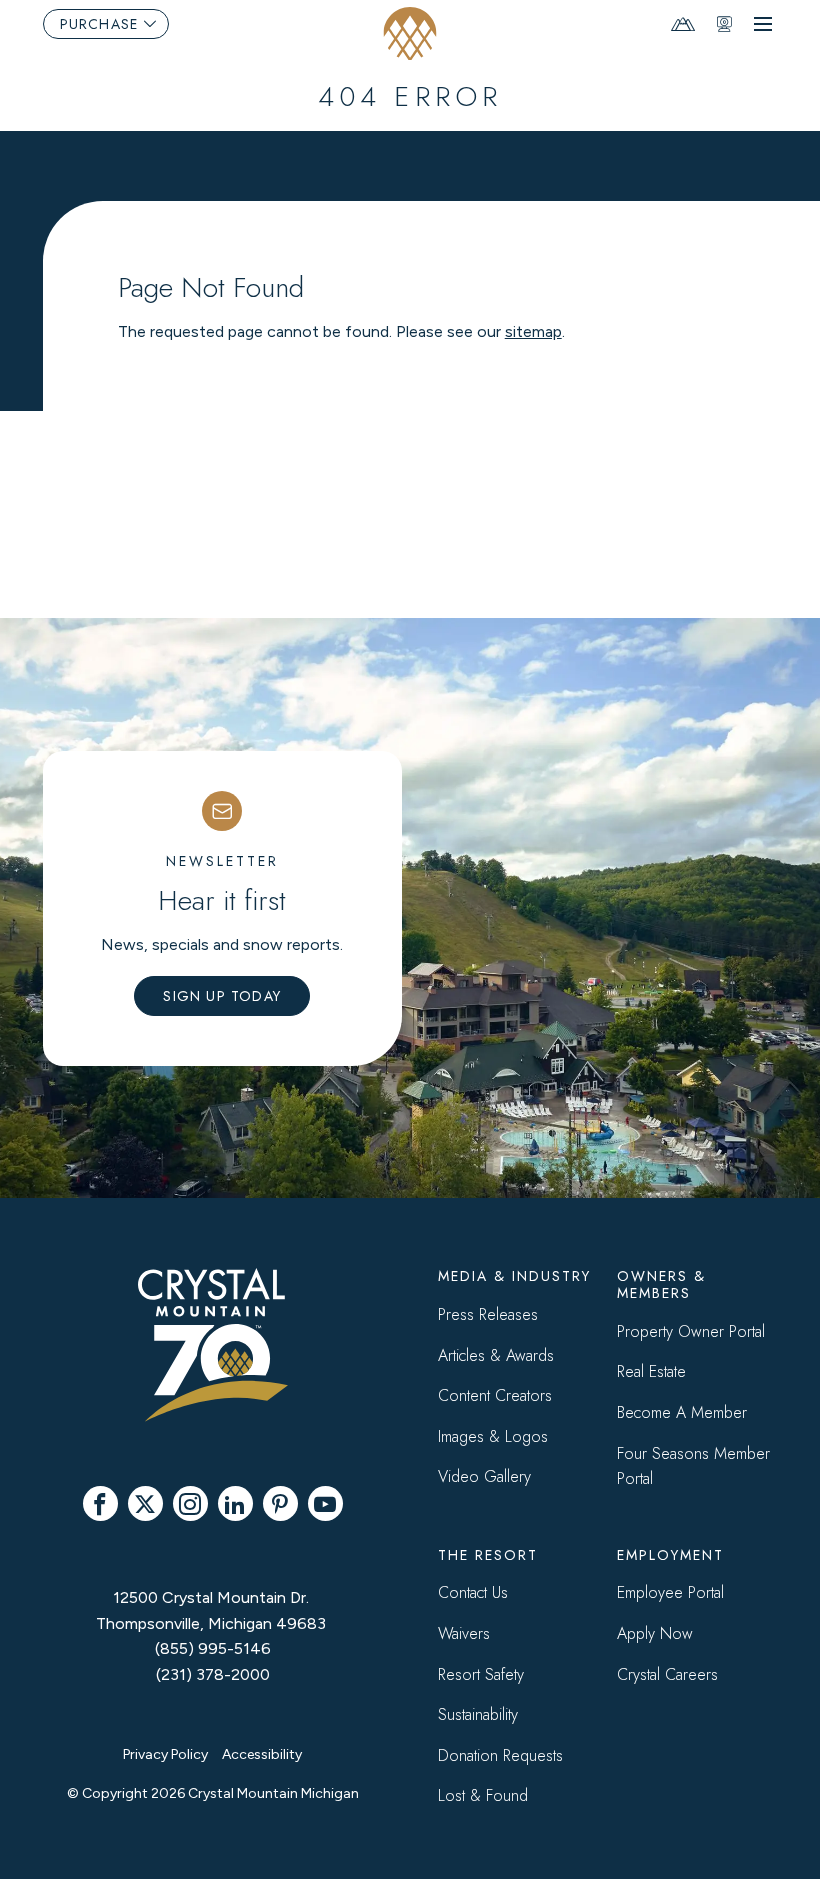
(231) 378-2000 (213, 1674)
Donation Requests (500, 1755)
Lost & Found (483, 1795)
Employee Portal (670, 1592)
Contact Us (473, 1592)
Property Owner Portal (691, 1331)
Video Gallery (484, 1476)
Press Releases (488, 1314)
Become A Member (682, 1412)
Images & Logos (493, 1436)
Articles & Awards (496, 1355)
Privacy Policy (165, 1754)
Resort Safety (481, 1674)
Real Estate (651, 1371)
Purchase (99, 24)
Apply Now (655, 1633)
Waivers (464, 1633)
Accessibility (262, 1754)
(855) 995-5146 (213, 1648)
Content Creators (495, 1395)
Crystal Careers (667, 1674)
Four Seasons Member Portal (693, 1466)
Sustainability (478, 1714)
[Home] (410, 33)
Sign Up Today (222, 996)
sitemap (533, 331)
